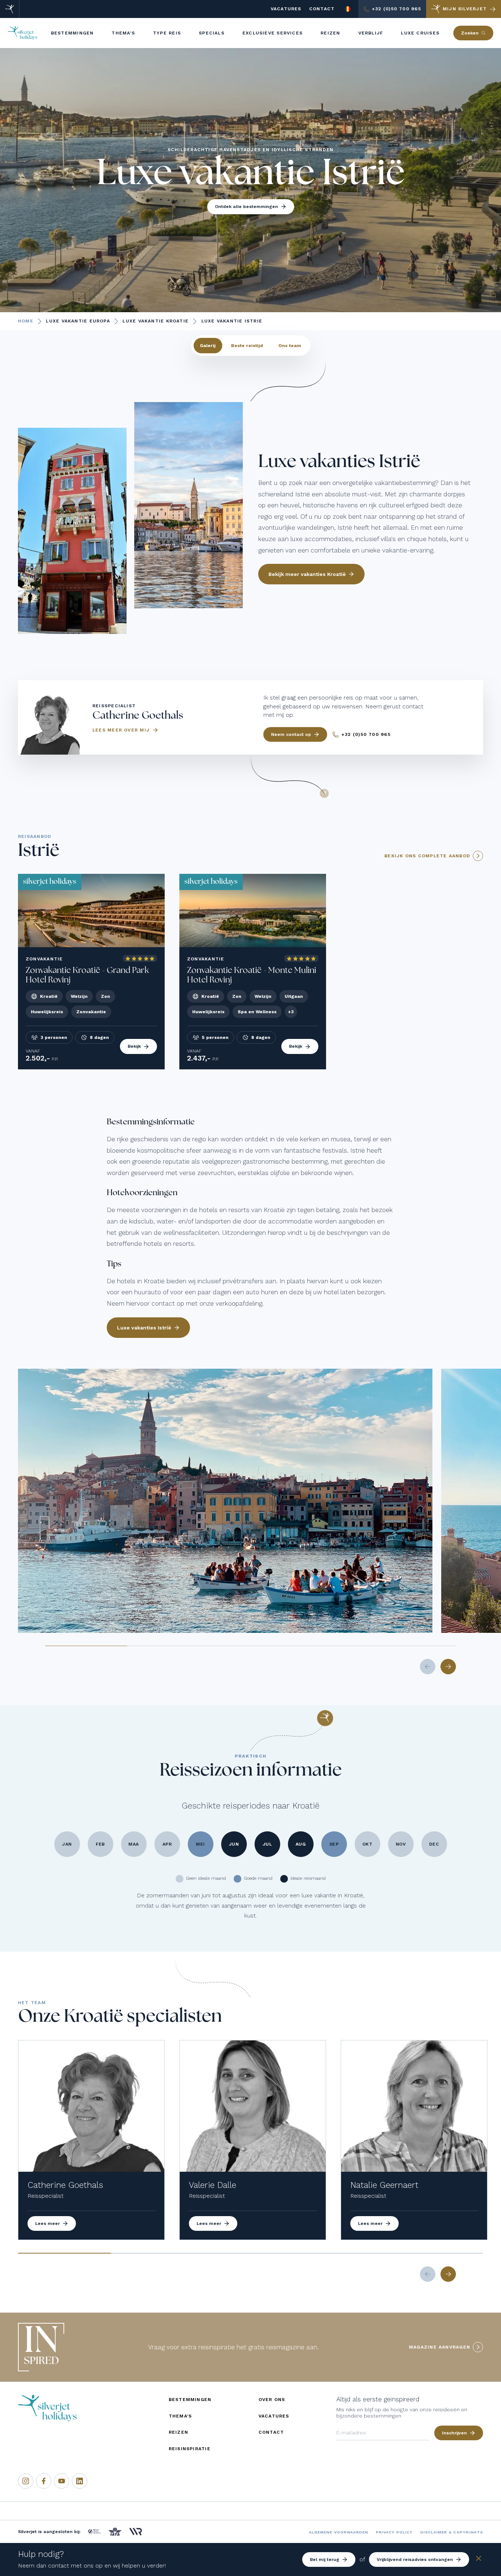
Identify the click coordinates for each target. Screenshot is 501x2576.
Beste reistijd (247, 346)
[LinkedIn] (80, 2481)
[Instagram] (26, 2481)
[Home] (10, 9)
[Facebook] (44, 2481)
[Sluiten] (479, 2560)
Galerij (208, 346)
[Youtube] (62, 2481)
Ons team (290, 346)
